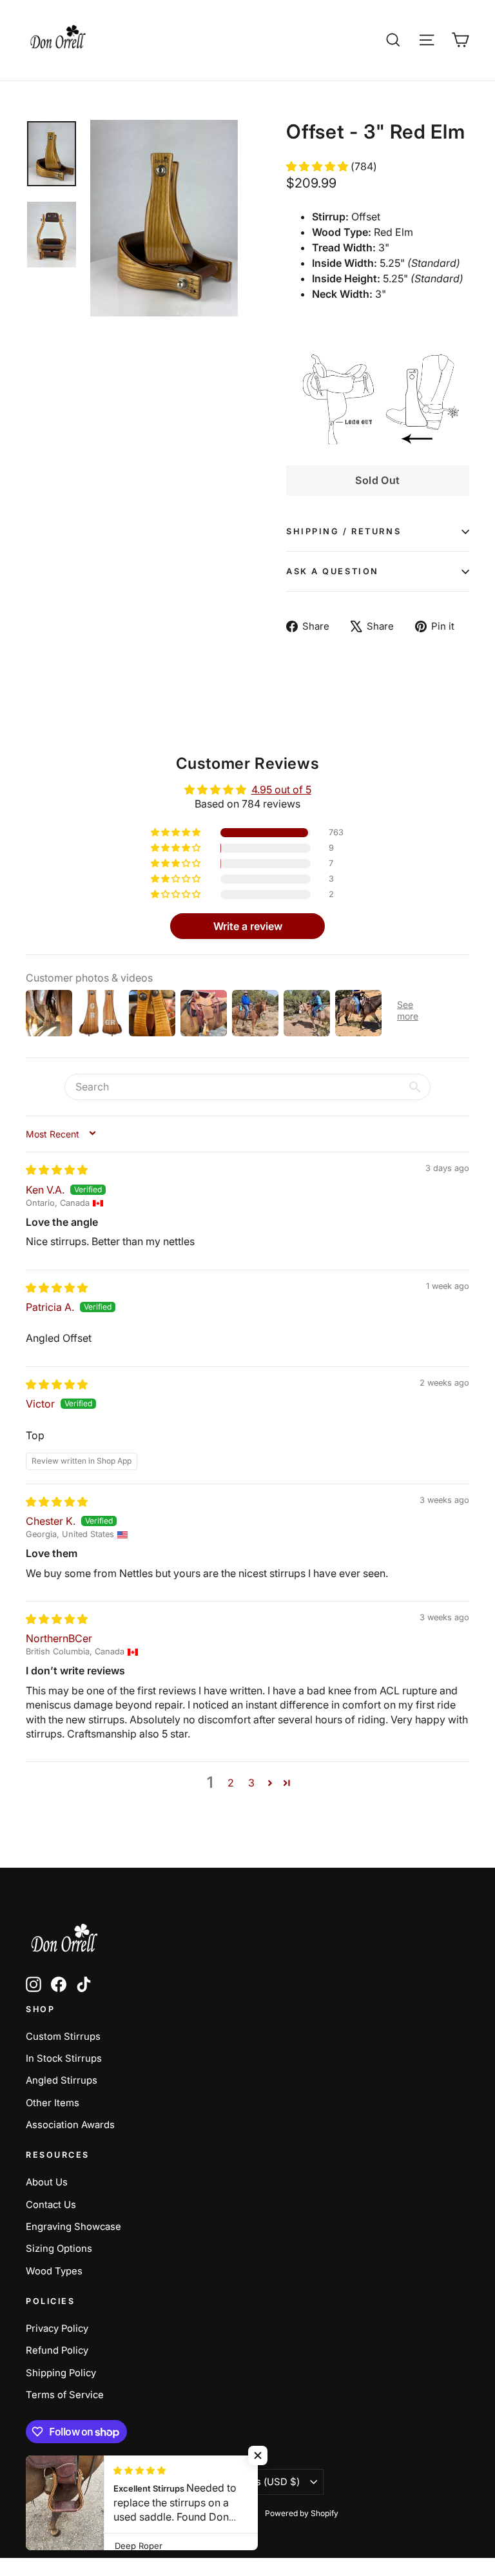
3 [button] (251, 1783)
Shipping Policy (61, 2373)
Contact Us (51, 2205)
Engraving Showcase (73, 2227)
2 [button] (231, 1783)
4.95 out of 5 (281, 789)
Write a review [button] (248, 926)
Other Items (53, 2103)
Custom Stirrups (63, 2037)
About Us (47, 2182)
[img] (57, 1170)
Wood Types (54, 2271)
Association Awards (70, 2125)
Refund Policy (57, 2350)
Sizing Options (59, 2249)
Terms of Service (65, 2395)
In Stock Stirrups (64, 2058)
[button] (318, 166)
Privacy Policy (57, 2329)
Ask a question (333, 571)
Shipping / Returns (344, 531)
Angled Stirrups (62, 2080)
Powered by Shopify (302, 2513)
